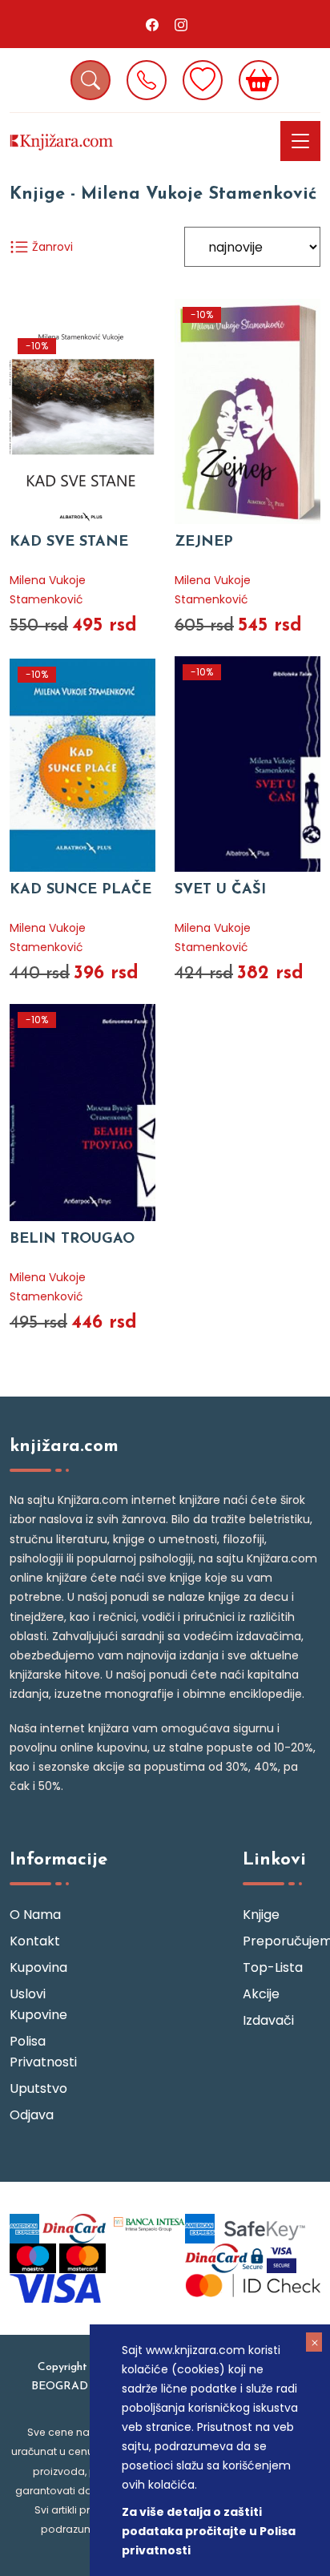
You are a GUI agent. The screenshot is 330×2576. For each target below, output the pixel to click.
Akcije (261, 1994)
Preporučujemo (282, 1941)
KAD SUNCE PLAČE (80, 890)
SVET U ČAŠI (220, 890)
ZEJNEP (204, 542)
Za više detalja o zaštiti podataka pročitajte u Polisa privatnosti (209, 2531)
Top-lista (273, 1967)
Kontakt (35, 1941)
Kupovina (38, 1967)
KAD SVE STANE (69, 542)
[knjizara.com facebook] (152, 24)
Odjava (32, 2115)
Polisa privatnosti (43, 2052)
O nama (35, 1915)
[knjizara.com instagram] (181, 24)
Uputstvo (38, 2088)
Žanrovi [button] (51, 247)
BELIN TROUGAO (72, 1240)
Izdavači (268, 2020)
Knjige (261, 1915)
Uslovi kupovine (38, 2004)
